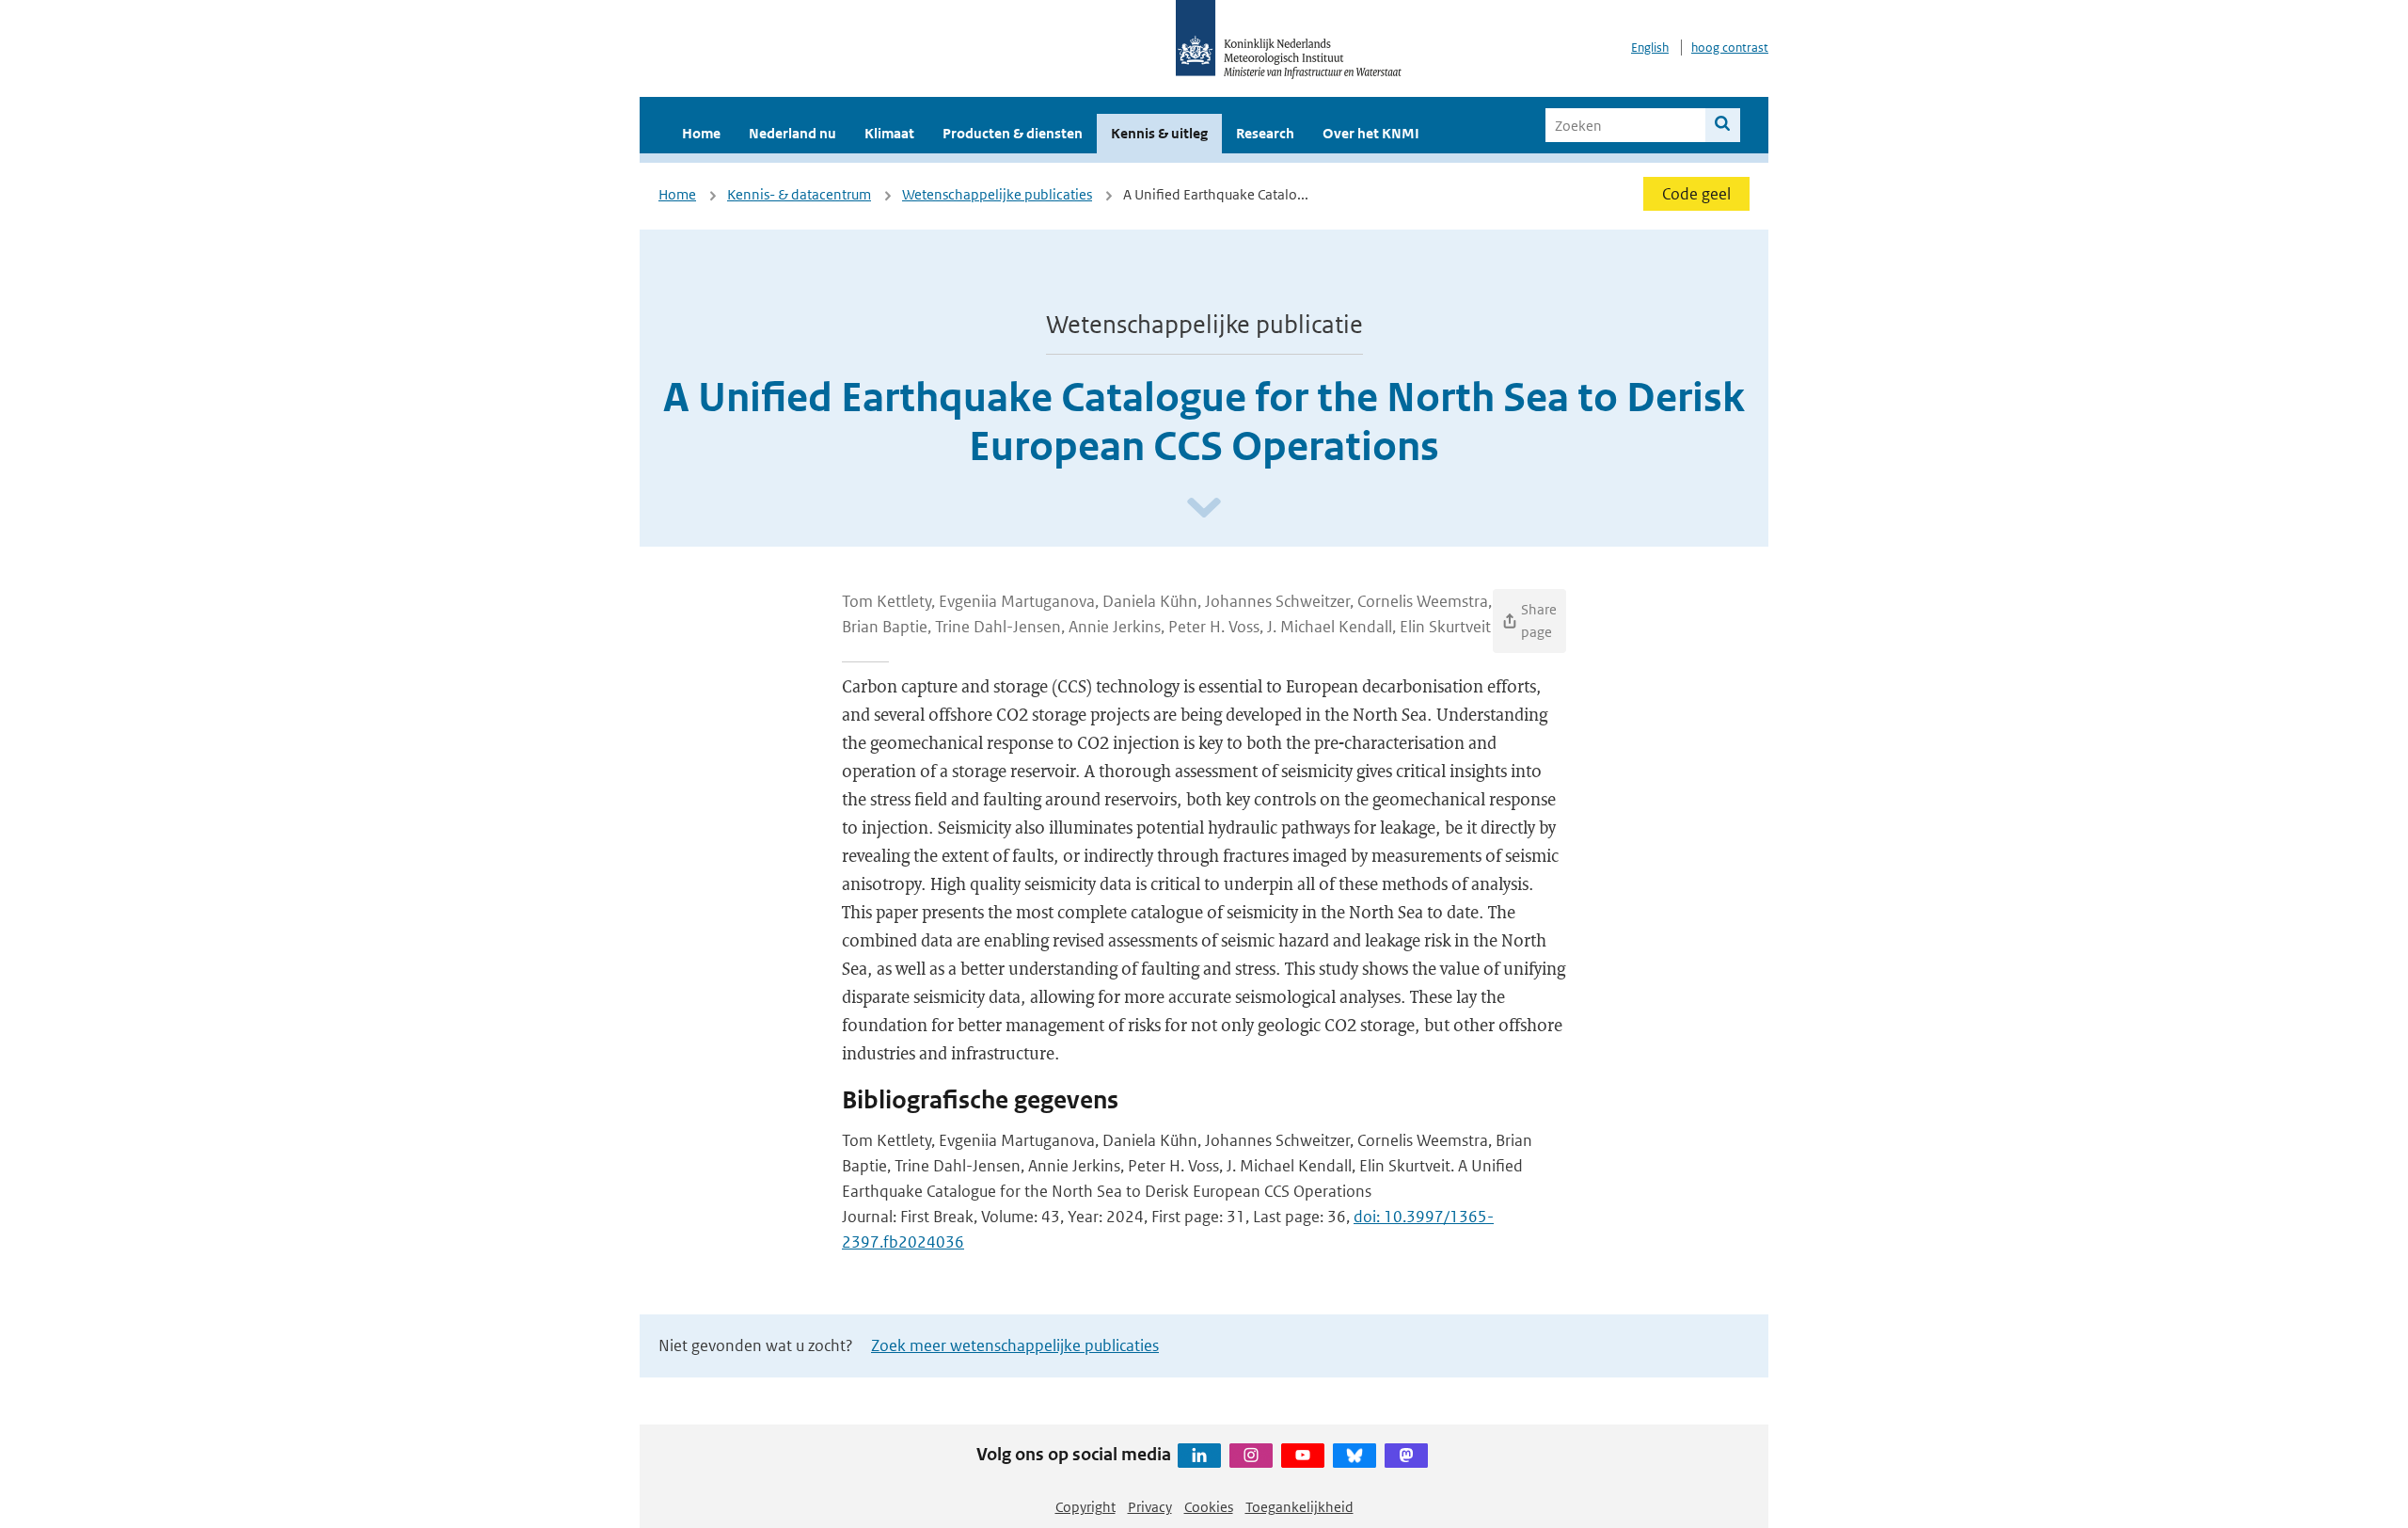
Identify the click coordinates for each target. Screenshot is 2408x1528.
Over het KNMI (1371, 133)
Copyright (1085, 1507)
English (1650, 48)
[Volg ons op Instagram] (1251, 1456)
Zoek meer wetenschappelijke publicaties (1015, 1345)
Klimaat (889, 133)
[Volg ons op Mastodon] (1406, 1456)
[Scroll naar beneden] (1204, 509)
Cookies (1209, 1507)
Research (1265, 133)
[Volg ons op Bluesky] (1354, 1456)
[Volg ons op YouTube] (1303, 1456)
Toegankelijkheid (1299, 1507)
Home (701, 133)
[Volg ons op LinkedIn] (1199, 1456)
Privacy (1150, 1507)
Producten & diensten (1013, 133)
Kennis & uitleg (1159, 133)
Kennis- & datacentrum (799, 194)
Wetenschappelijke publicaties (997, 194)
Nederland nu (792, 133)
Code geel (1696, 194)
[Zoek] (1723, 125)
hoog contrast (1730, 48)
